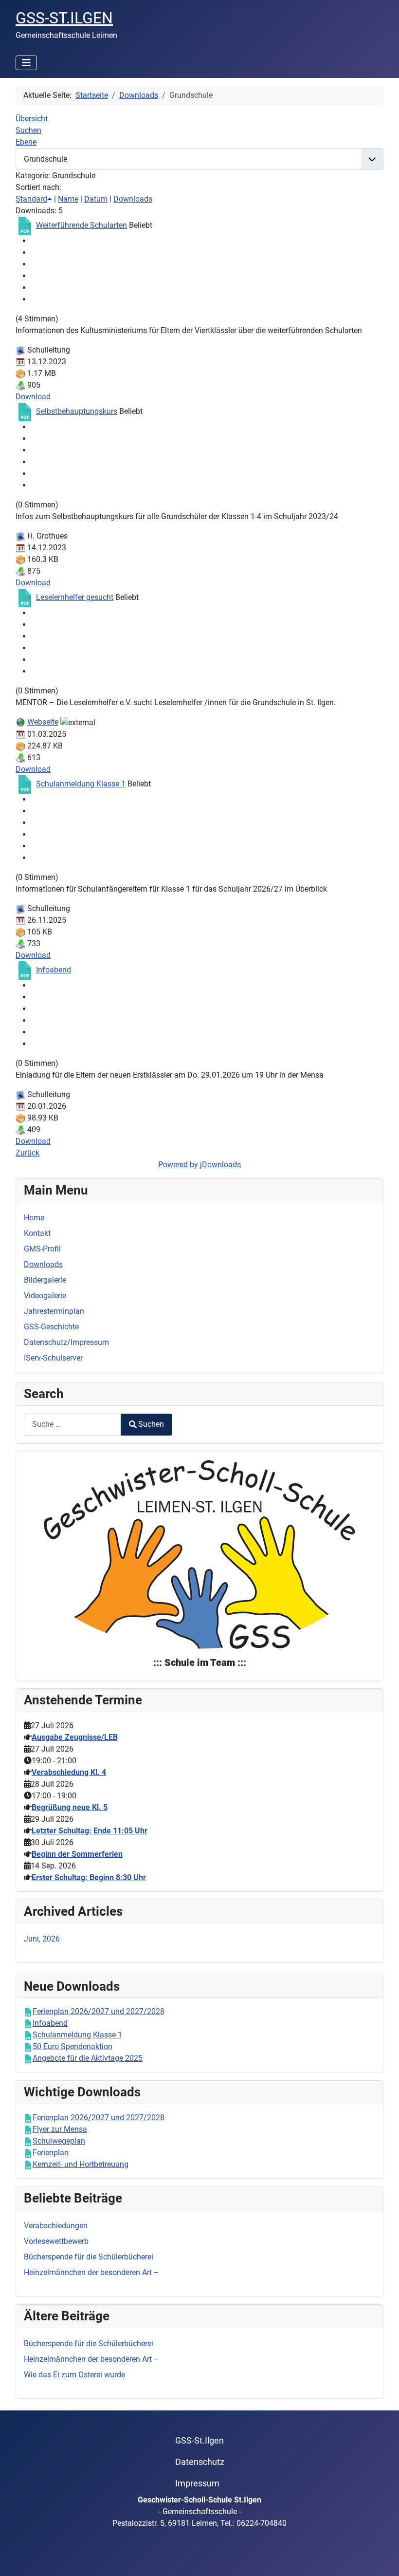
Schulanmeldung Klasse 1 (81, 784)
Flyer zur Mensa (60, 2129)
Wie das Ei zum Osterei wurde (74, 2375)
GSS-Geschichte (51, 1327)
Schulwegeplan (59, 2141)
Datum (96, 199)
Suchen (151, 1424)
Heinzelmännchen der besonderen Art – (91, 2359)
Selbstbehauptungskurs (77, 411)
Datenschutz (200, 2462)
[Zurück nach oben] (382, 2558)
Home (34, 1218)
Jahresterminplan (54, 1311)
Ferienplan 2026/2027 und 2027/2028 (99, 2011)
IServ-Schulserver (53, 1358)
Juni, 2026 (42, 1939)
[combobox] (73, 1425)
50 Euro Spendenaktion (73, 2046)
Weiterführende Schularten (82, 225)
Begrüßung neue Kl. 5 (70, 1807)
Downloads (133, 199)
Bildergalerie (45, 1280)
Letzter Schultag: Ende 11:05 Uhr (90, 1831)
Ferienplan (51, 2153)
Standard (31, 199)
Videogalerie (45, 1296)
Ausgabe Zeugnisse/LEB (75, 1737)
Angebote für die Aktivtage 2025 (88, 2058)
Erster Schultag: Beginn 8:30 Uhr (89, 1877)
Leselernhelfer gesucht (75, 597)
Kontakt (37, 1233)
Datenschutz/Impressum (66, 1342)
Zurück (27, 1153)
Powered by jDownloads (199, 1165)
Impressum (197, 2483)
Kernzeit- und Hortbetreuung (81, 2164)
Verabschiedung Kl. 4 (69, 1772)
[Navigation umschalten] (26, 63)
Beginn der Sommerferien (77, 1854)
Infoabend (54, 970)
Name (68, 199)
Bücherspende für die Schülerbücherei (89, 2343)
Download (33, 397)
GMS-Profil (42, 1249)
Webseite (43, 722)
